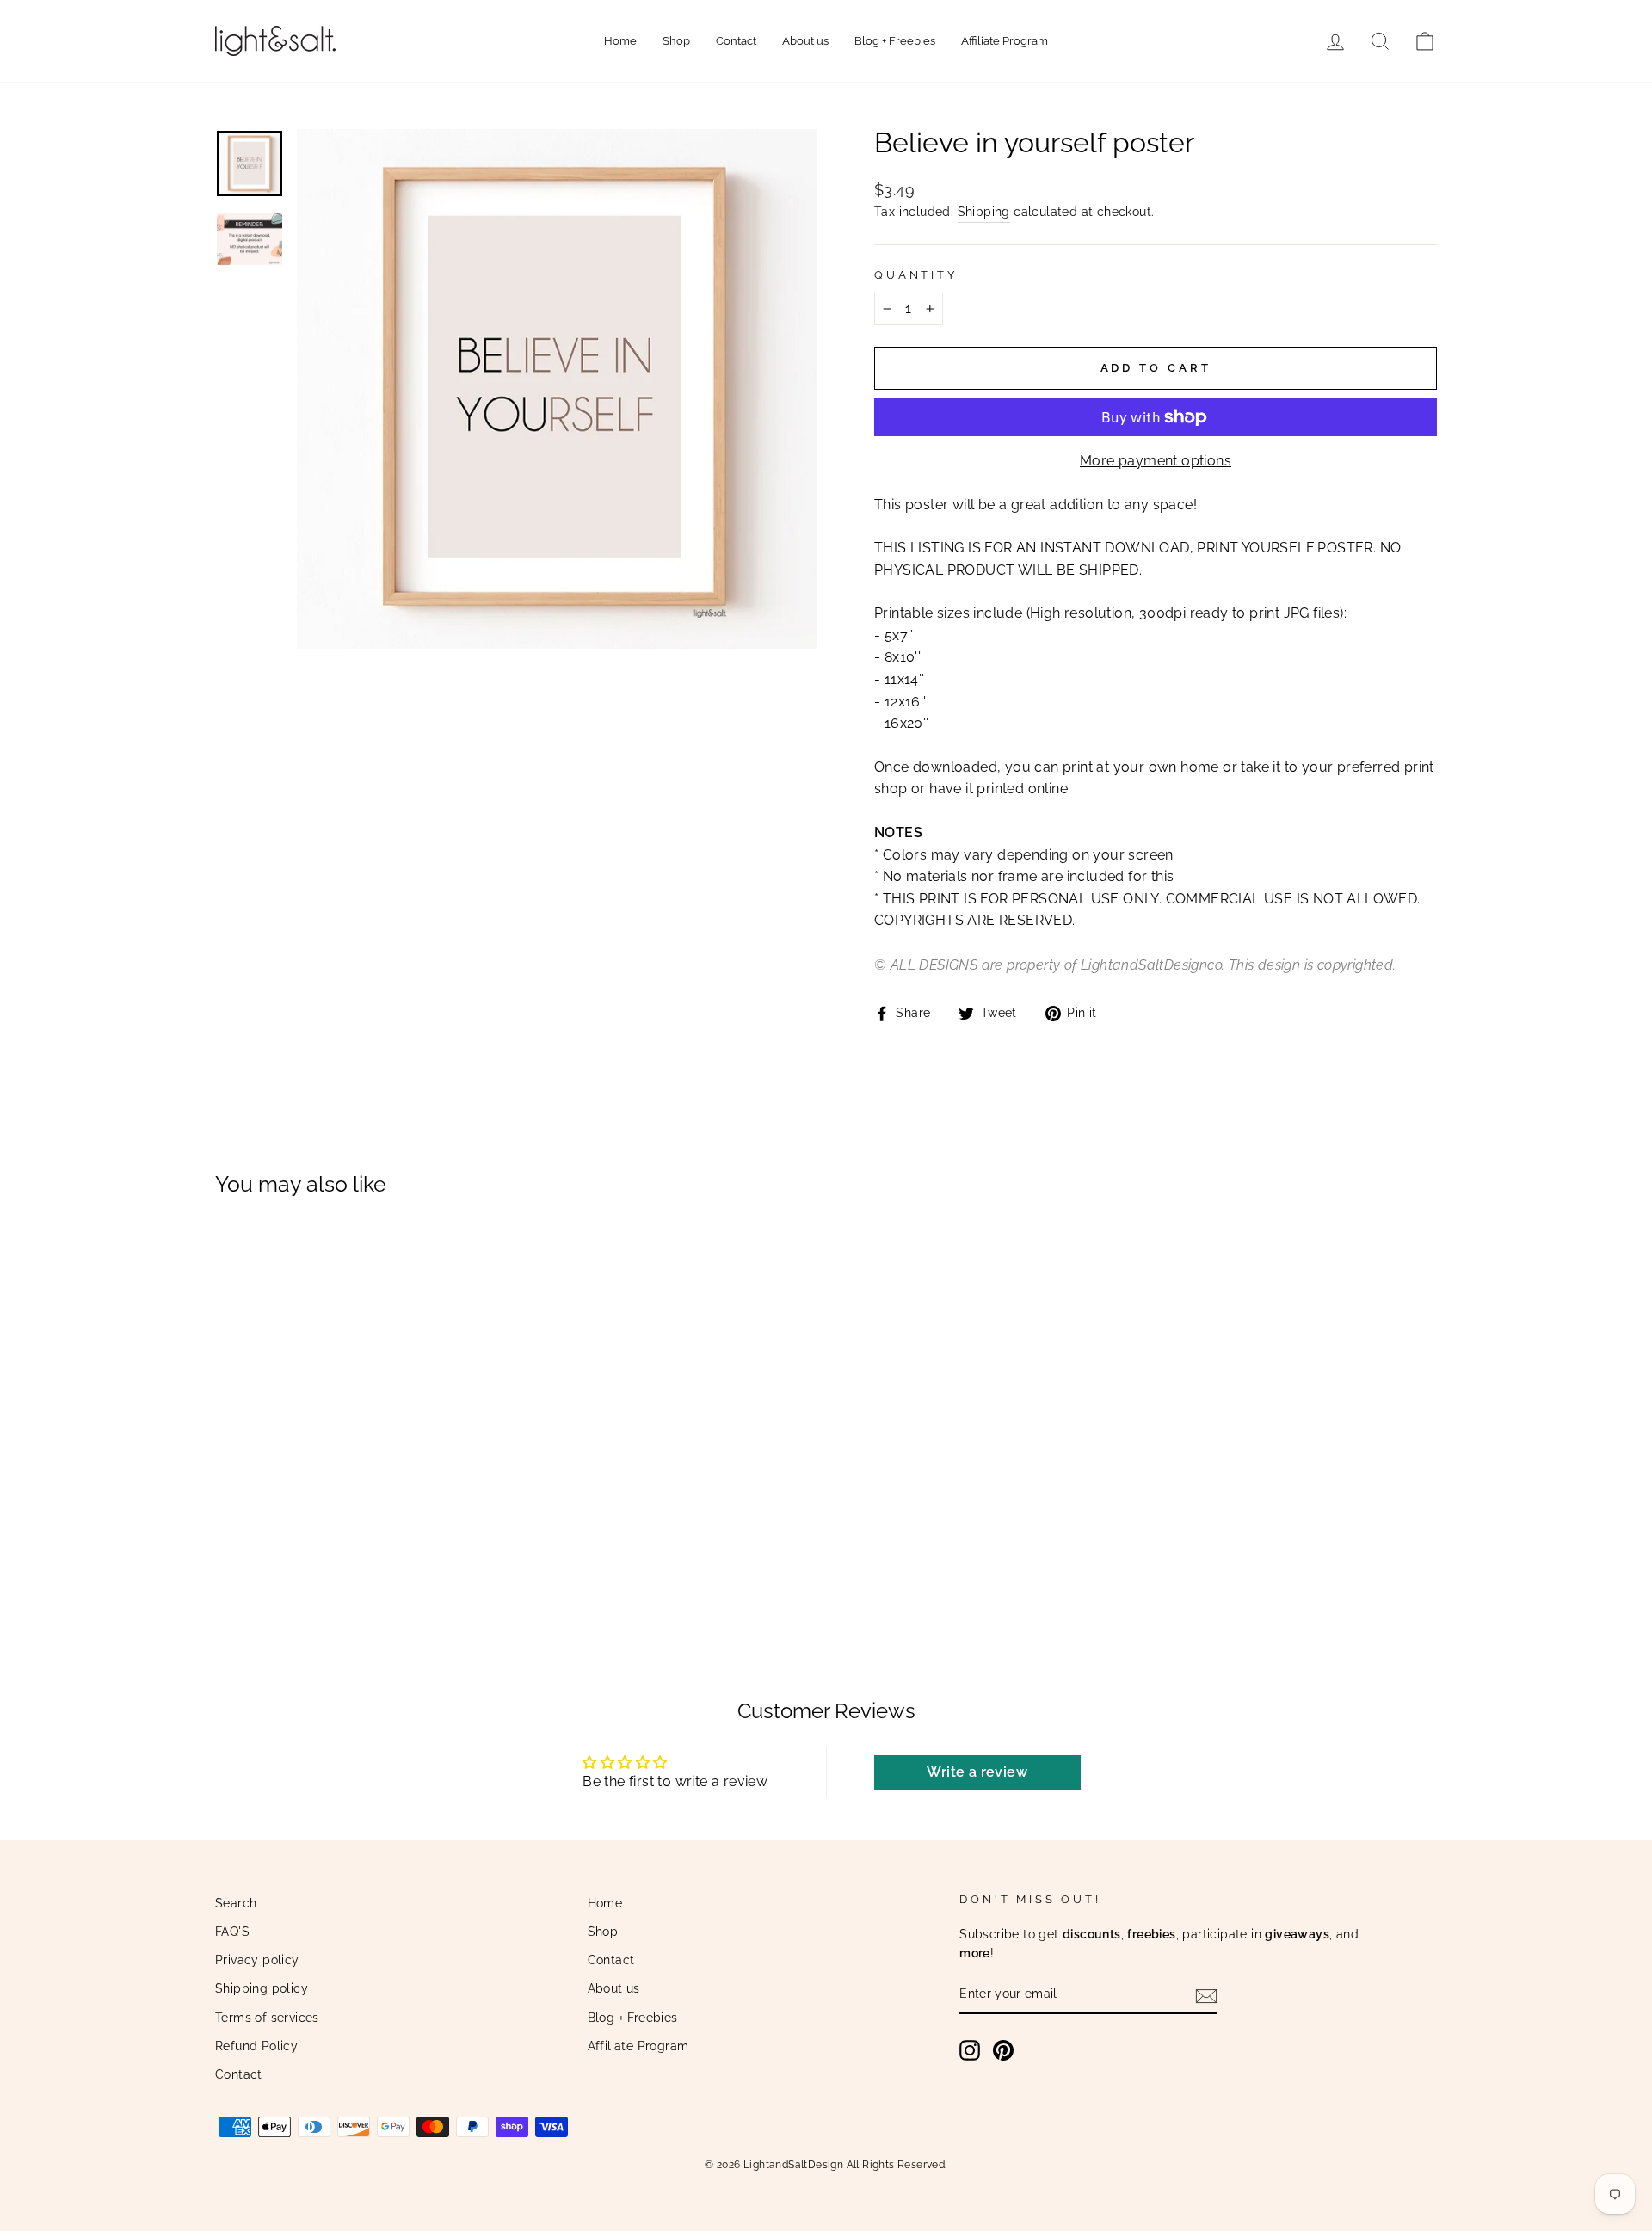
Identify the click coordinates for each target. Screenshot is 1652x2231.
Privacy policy (257, 1960)
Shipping (984, 212)
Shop (676, 41)
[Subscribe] (1206, 1995)
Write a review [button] (977, 1772)
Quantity (916, 275)
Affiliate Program (1005, 41)
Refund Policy (256, 2046)
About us (805, 41)
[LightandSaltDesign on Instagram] (970, 2050)
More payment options (1156, 461)
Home (620, 41)
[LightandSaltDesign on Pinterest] (1003, 2050)
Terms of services (267, 2018)
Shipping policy (262, 1988)
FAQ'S (232, 1932)
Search (236, 1903)
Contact (736, 41)
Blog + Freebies (895, 41)
